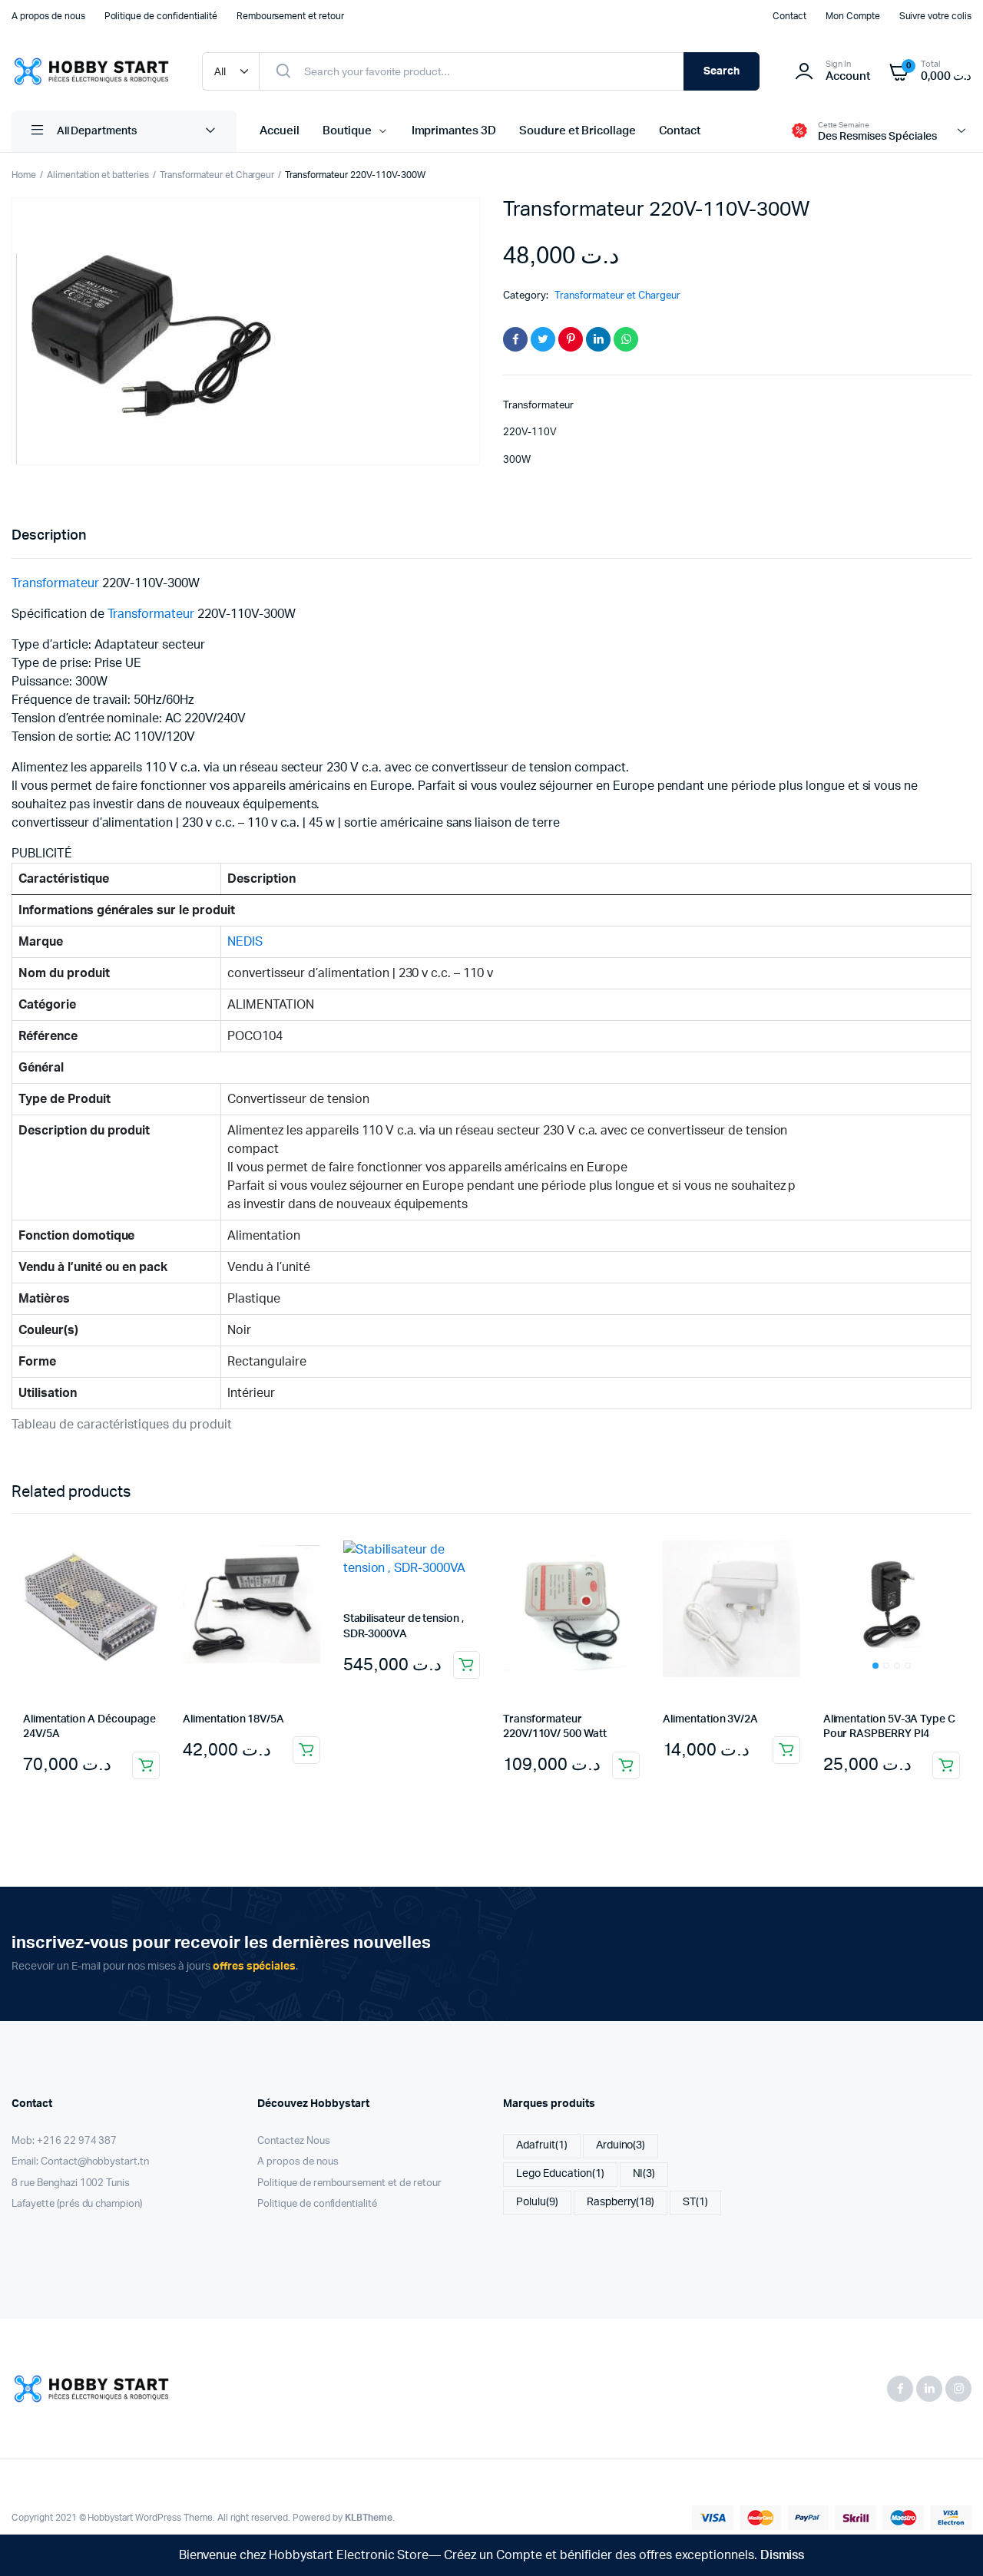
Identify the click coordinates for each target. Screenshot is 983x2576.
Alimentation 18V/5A (233, 1719)
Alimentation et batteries (98, 175)
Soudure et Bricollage (577, 131)
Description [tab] (49, 536)
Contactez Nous (294, 2141)
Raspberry (621, 2202)
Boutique (347, 131)
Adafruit (542, 2145)
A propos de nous (48, 16)
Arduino (621, 2145)
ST (695, 2202)
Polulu (537, 2202)
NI (644, 2174)
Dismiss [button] (783, 2555)
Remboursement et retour (290, 16)
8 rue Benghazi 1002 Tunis (71, 2183)
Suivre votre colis (935, 16)
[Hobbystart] (91, 71)
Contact (789, 16)
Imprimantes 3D (454, 131)
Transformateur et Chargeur (217, 175)
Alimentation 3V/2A (710, 1719)
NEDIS (245, 942)
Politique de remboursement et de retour (349, 2183)
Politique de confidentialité (161, 16)
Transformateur (55, 583)
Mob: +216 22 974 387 (64, 2141)
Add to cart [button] (146, 1765)
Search (722, 71)
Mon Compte (853, 16)
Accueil (280, 131)
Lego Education (560, 2174)
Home (24, 175)
